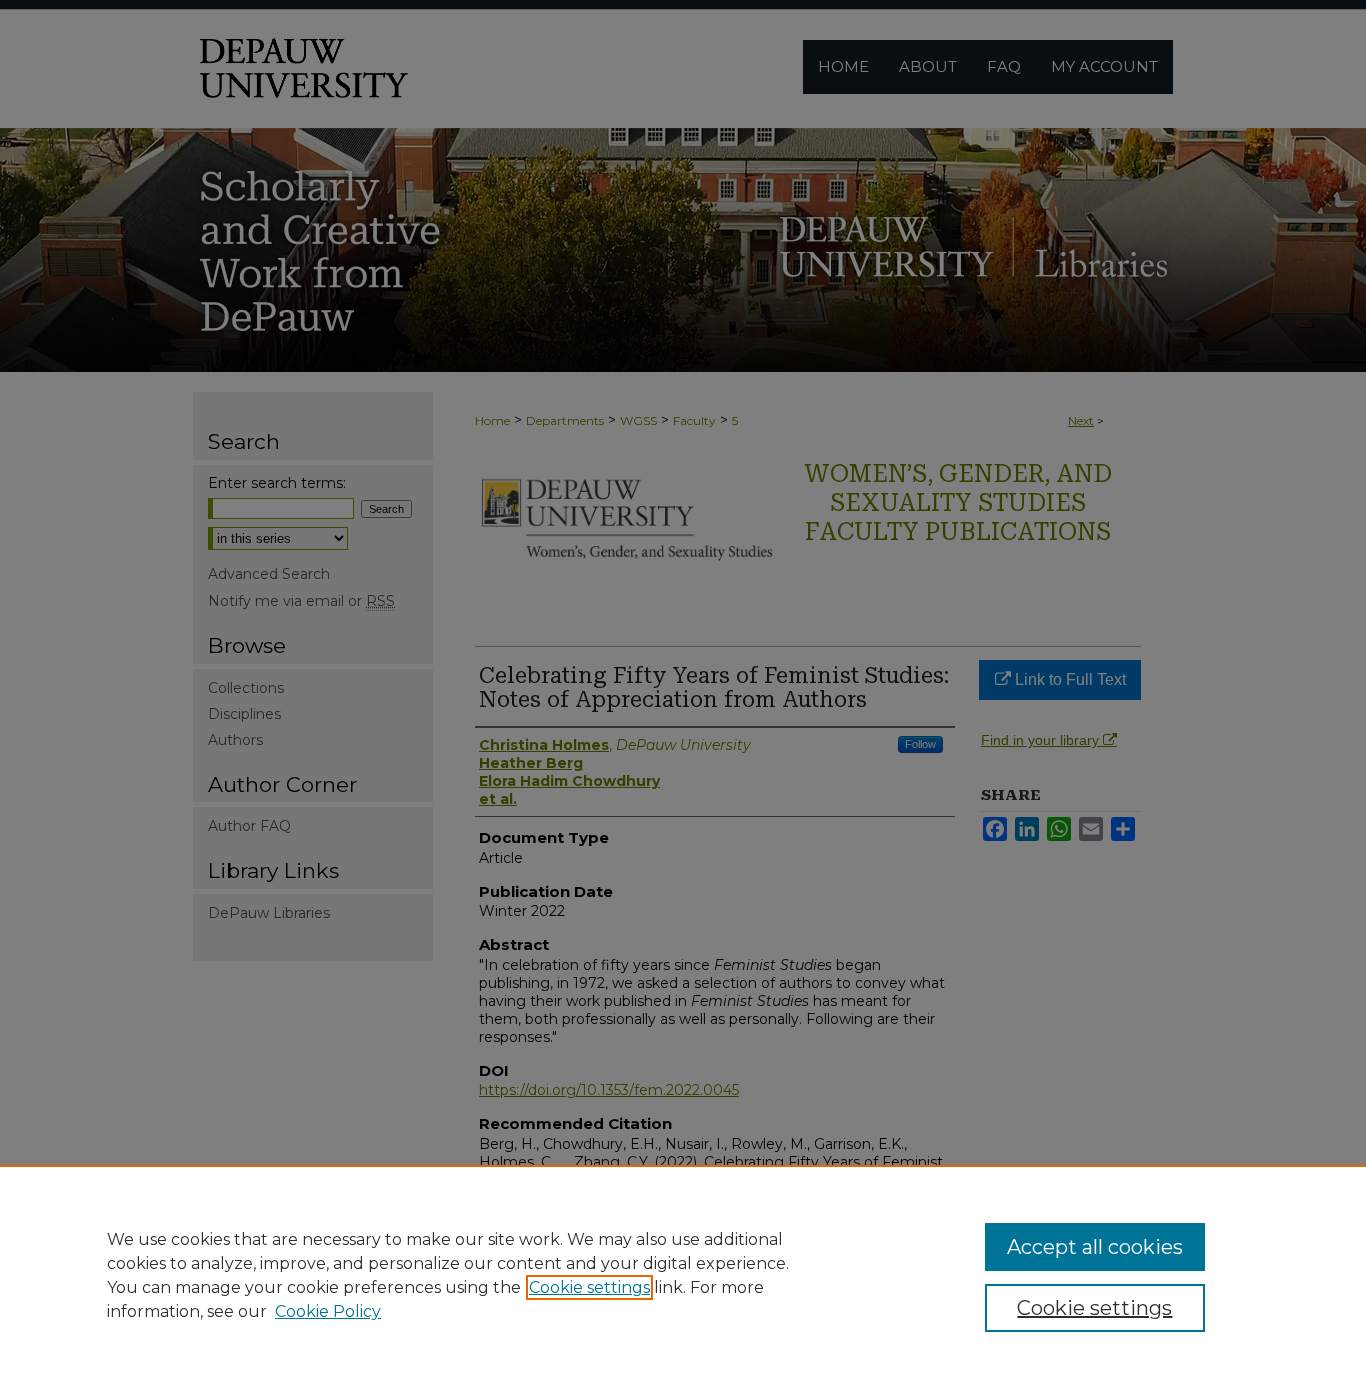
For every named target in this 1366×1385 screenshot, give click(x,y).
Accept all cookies (1095, 1247)
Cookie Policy (328, 1311)
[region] (683, 1275)
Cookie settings (589, 1287)
